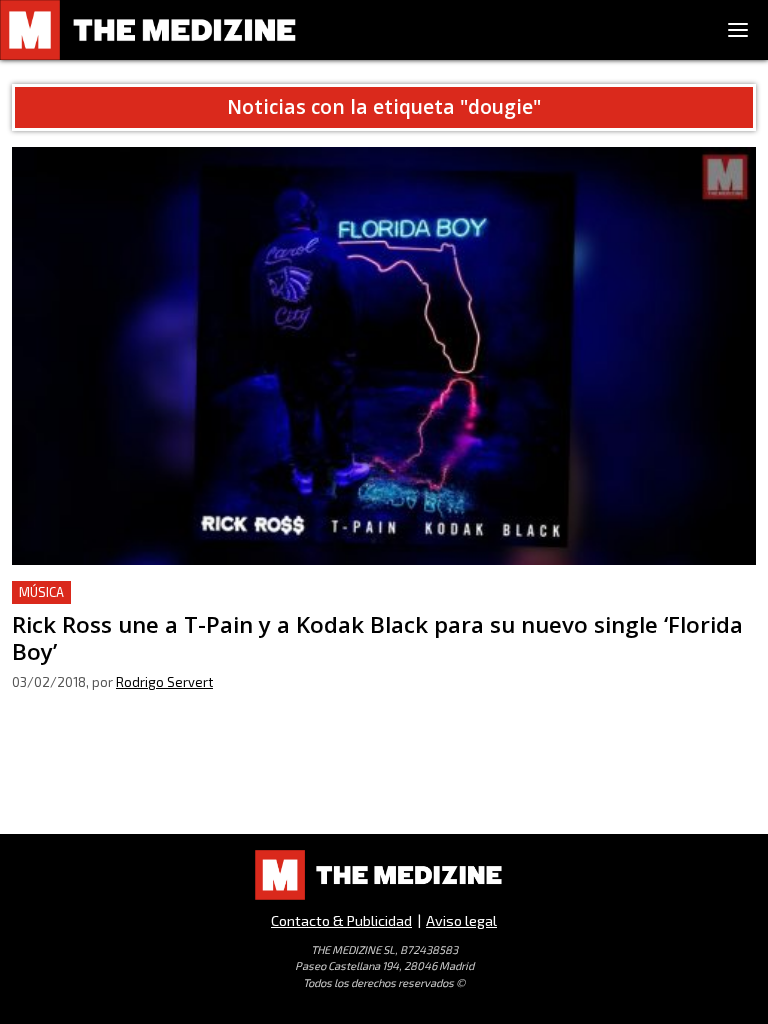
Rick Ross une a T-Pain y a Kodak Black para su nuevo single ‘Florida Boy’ (272, 592)
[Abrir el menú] (738, 30)
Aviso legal (461, 920)
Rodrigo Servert (164, 682)
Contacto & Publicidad (341, 920)
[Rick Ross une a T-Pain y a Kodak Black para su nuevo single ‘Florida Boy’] (384, 356)
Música (41, 592)
